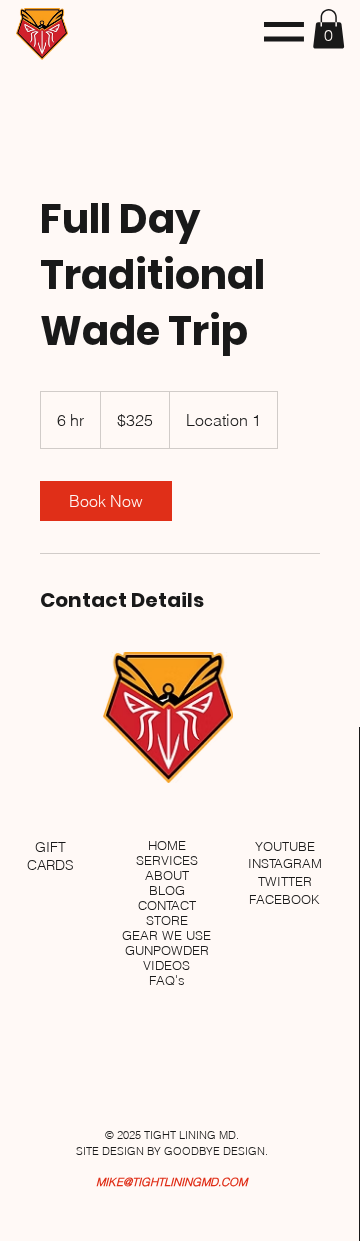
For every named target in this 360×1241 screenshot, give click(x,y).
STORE (167, 920)
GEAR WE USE (166, 935)
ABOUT (167, 875)
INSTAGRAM (285, 863)
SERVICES (167, 860)
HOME (167, 845)
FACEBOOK (284, 899)
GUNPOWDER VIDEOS (167, 958)
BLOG (167, 890)
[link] (106, 501)
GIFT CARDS (50, 856)
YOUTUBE (285, 846)
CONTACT (167, 905)
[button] (284, 32)
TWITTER (285, 881)
